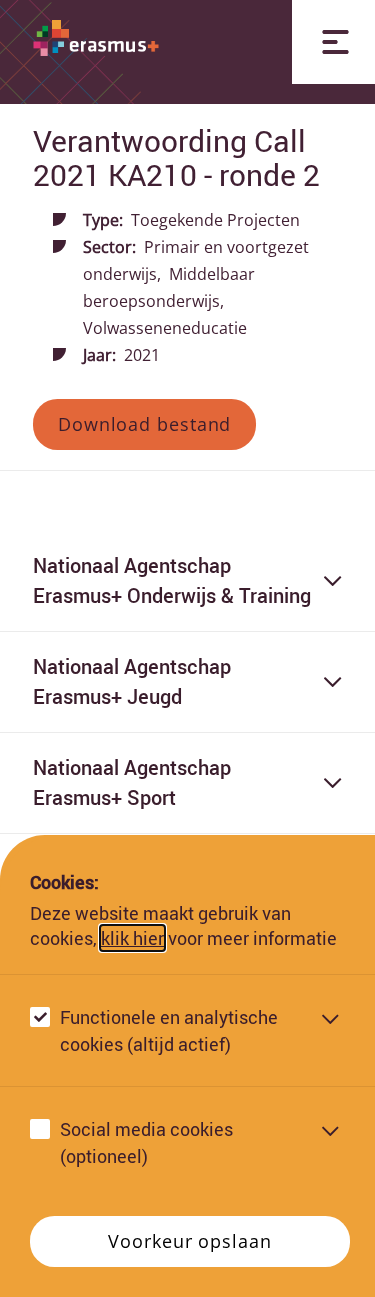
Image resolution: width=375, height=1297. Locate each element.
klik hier (132, 938)
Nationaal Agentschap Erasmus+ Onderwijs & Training (172, 580)
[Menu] (333, 42)
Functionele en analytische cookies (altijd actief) (169, 1030)
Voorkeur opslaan (189, 1241)
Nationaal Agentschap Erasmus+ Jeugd (132, 681)
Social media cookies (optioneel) (146, 1142)
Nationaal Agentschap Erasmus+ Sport (132, 782)
